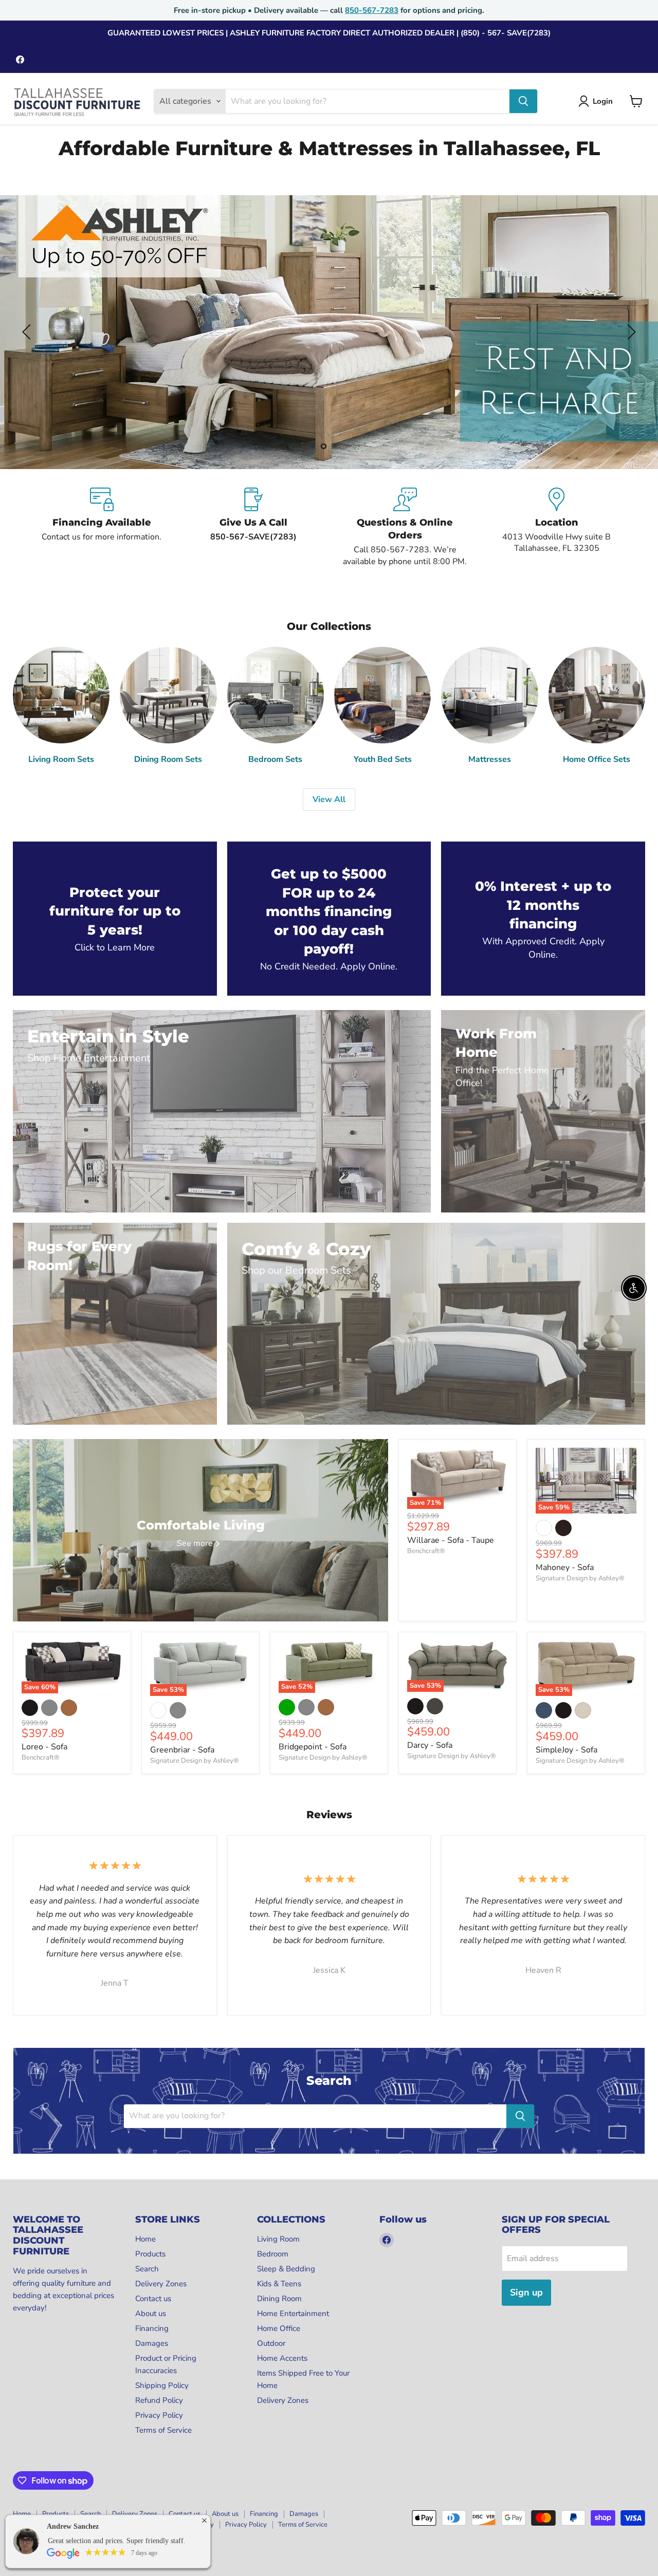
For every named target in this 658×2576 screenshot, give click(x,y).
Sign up (526, 2292)
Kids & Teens (279, 2284)
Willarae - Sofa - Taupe (451, 1540)
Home (145, 2239)
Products (150, 2254)
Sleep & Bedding (286, 2269)
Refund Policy (159, 2400)
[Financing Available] (102, 527)
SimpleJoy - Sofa (566, 1750)
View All (329, 799)
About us (151, 2313)
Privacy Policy (159, 2415)
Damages (152, 2343)
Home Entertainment (293, 2313)
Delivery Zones (161, 2284)
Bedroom (273, 2254)
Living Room (278, 2239)
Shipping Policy (162, 2385)
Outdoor (271, 2343)
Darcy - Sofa (430, 1745)
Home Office (279, 2328)
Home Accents (282, 2358)
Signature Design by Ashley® (580, 1578)
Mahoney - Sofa (565, 1567)
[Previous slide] (28, 332)
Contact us (153, 2299)
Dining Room (279, 2299)
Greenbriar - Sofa (182, 1750)
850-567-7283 (372, 10)
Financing (152, 2328)
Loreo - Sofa (44, 1747)
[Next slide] (630, 332)
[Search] (523, 101)
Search (147, 2269)
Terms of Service (163, 2430)
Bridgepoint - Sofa (313, 1747)
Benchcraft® (426, 1551)
